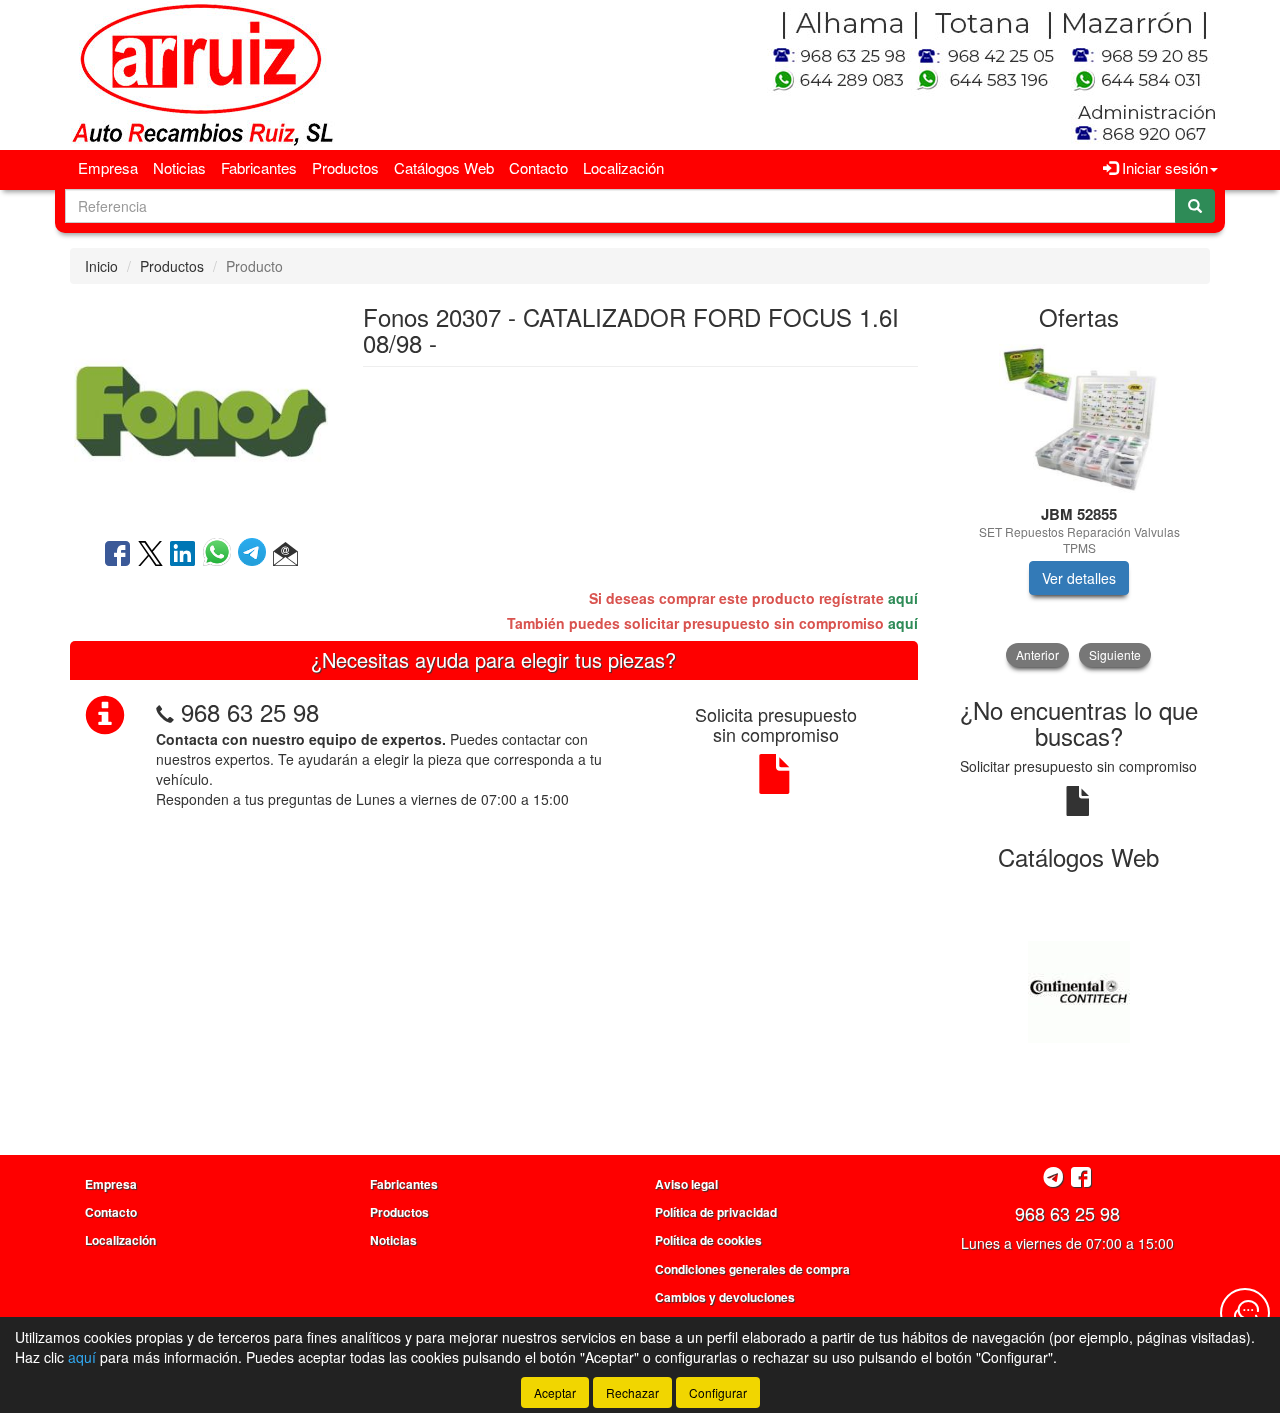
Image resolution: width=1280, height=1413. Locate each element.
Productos (345, 167)
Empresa (108, 167)
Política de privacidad (716, 1212)
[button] (285, 555)
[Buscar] (1195, 206)
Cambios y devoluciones (725, 1297)
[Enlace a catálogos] (1079, 990)
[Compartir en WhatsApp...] (220, 555)
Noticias (179, 167)
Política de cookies (708, 1240)
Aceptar (555, 1392)
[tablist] (1079, 505)
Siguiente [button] (1115, 654)
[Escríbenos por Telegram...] (1053, 1178)
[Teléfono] (165, 711)
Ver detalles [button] (1079, 578)
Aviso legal (686, 1184)
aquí (903, 598)
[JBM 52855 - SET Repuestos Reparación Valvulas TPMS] (1079, 419)
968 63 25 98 (250, 711)
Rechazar (632, 1392)
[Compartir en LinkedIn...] (183, 555)
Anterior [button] (1037, 654)
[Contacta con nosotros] (1245, 1313)
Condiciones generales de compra (752, 1269)
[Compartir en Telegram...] (255, 555)
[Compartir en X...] (150, 555)
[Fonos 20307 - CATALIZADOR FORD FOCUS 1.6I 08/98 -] (201, 409)
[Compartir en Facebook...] (117, 555)
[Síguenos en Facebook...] (1081, 1178)
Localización (623, 167)
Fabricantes (259, 167)
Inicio (101, 266)
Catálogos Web (444, 167)
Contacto (538, 167)
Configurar (718, 1392)
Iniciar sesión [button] (1163, 167)
